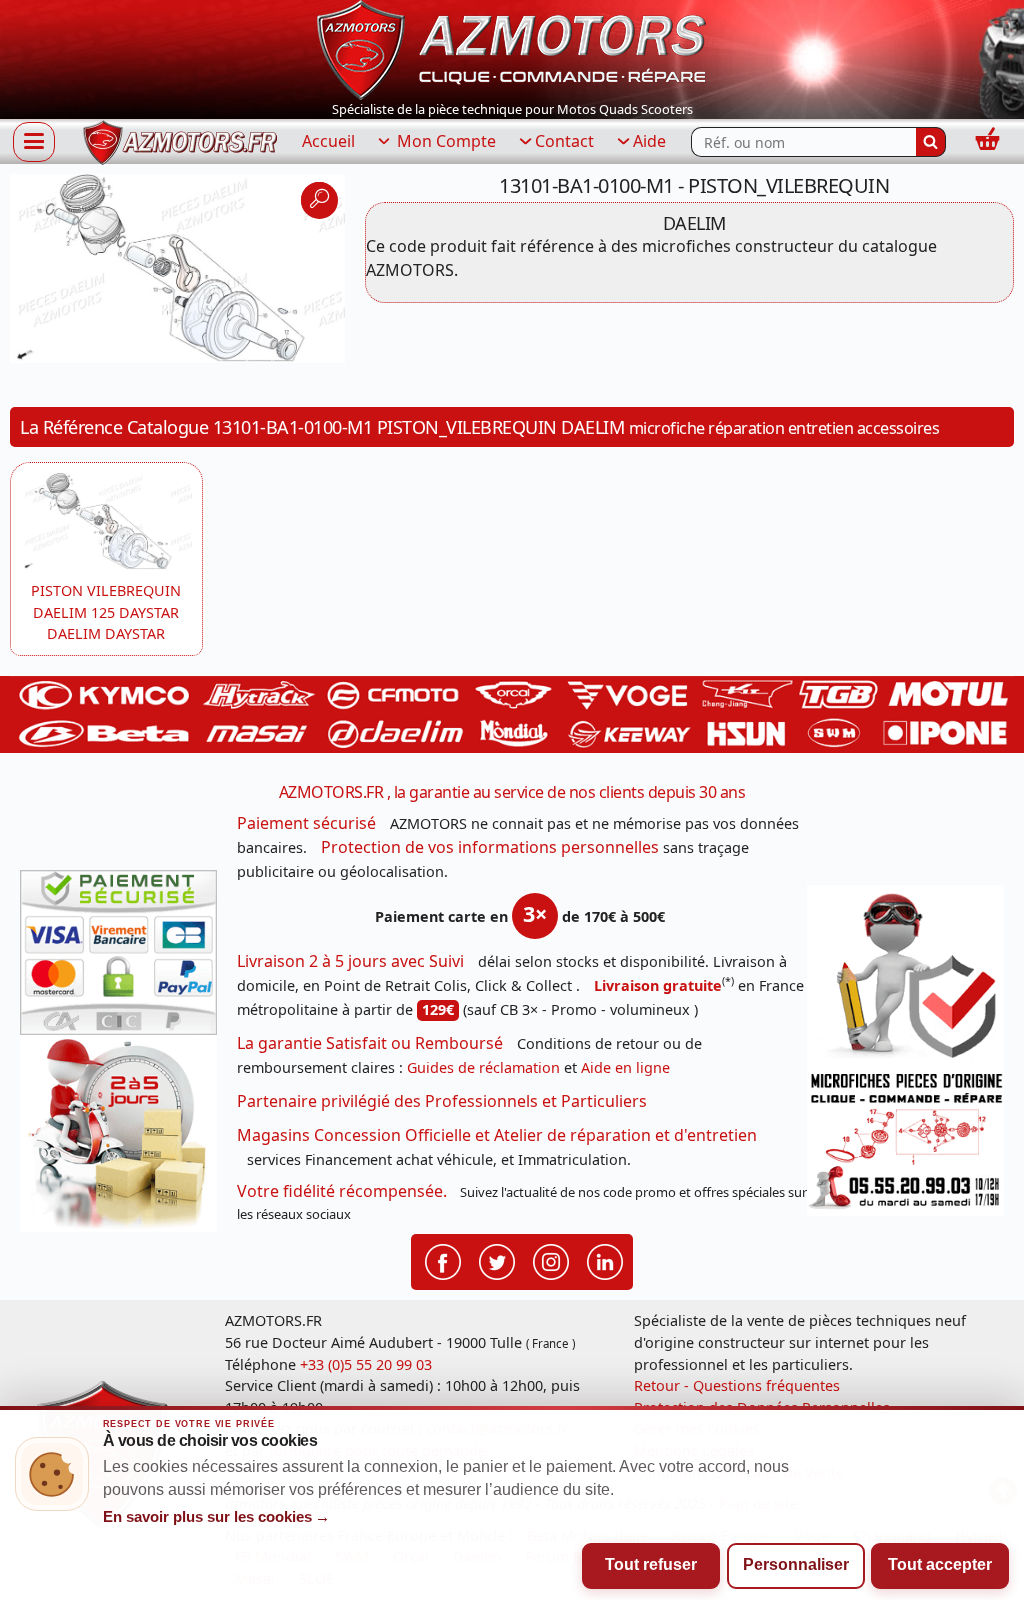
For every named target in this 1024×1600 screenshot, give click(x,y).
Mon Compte (444, 141)
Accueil (328, 141)
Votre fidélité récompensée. (342, 1191)
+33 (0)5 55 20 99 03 (366, 1364)
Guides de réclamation (483, 1067)
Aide (649, 141)
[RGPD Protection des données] (905, 975)
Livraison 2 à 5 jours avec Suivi (350, 961)
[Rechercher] (931, 142)
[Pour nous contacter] (905, 1141)
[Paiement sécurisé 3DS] (118, 952)
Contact (564, 141)
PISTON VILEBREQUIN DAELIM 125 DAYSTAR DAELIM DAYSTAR (106, 612)
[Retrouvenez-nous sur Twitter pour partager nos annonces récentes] (497, 1261)
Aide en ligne (625, 1067)
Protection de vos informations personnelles (490, 847)
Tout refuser (651, 1564)
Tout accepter (940, 1564)
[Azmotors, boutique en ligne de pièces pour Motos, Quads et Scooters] (512, 48)
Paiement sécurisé (306, 823)
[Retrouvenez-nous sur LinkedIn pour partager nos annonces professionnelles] (605, 1261)
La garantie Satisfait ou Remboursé (370, 1043)
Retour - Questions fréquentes (737, 1385)
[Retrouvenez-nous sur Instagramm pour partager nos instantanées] (551, 1261)
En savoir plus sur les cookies (217, 1517)
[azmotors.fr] (180, 142)
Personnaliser (796, 1564)
